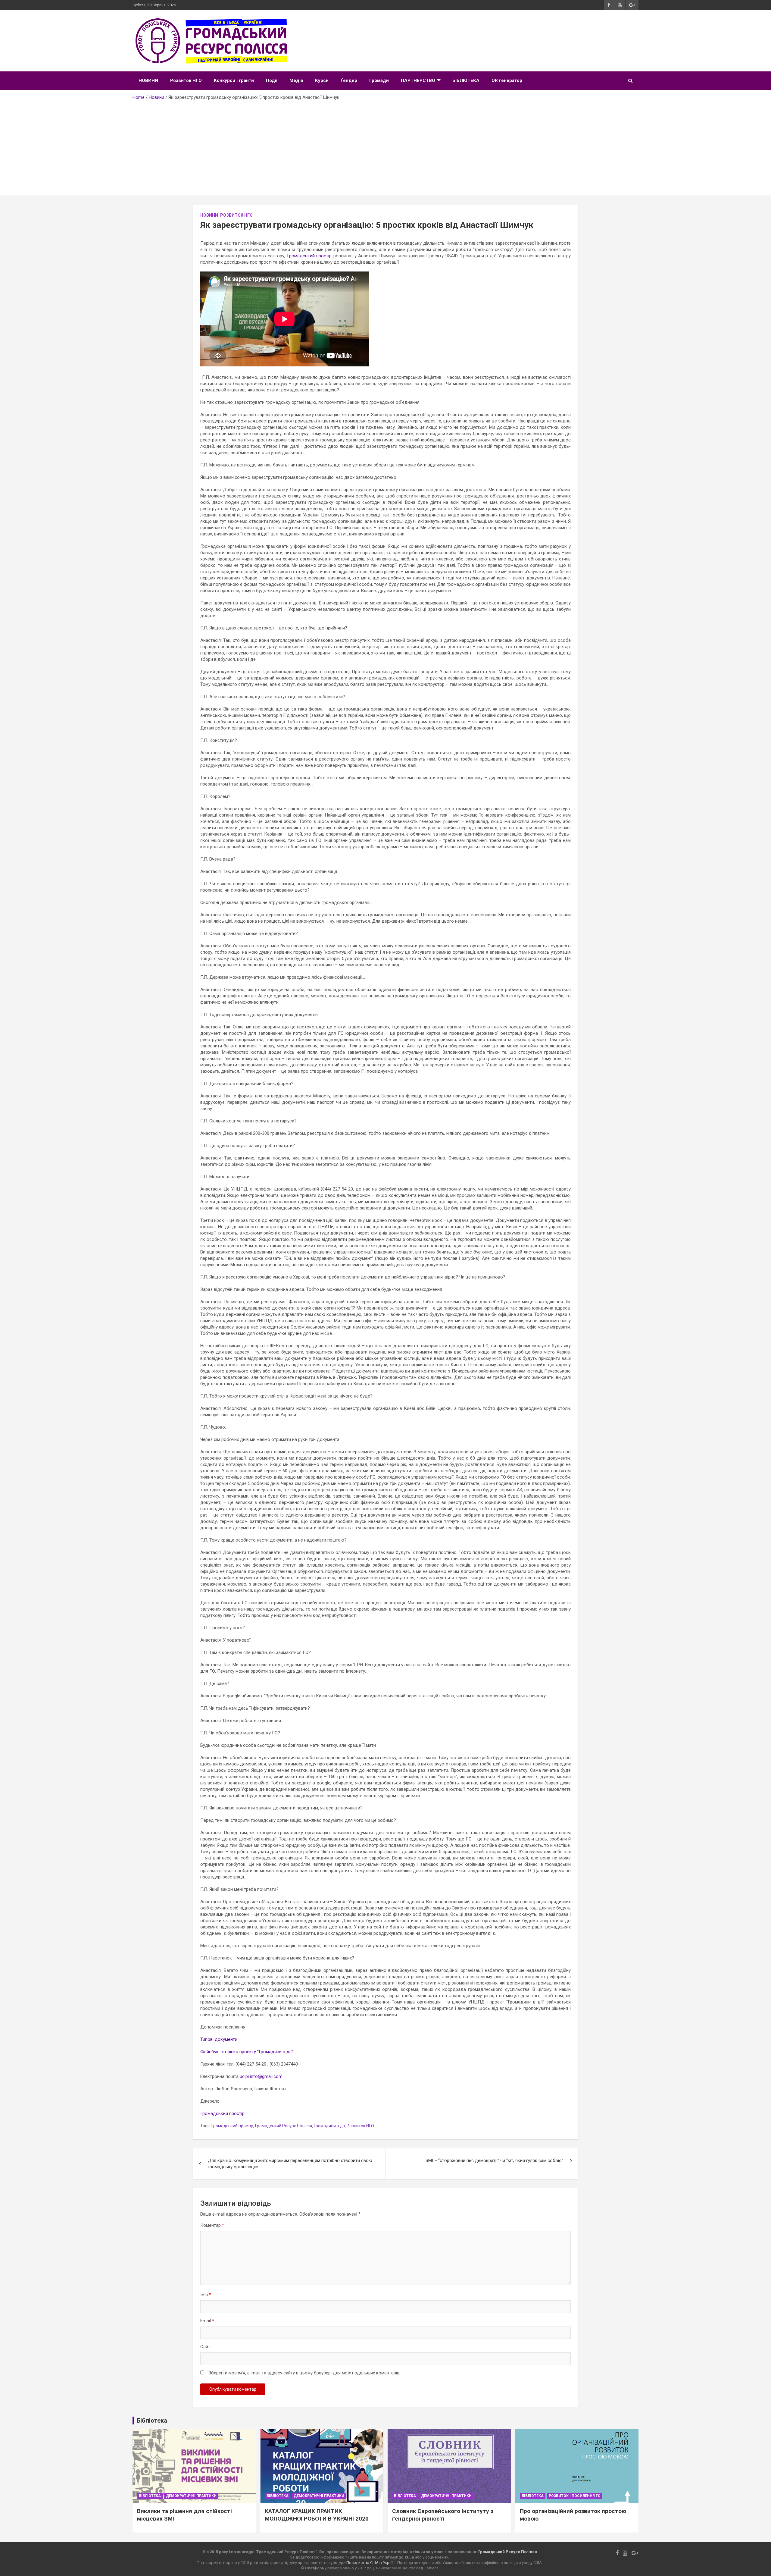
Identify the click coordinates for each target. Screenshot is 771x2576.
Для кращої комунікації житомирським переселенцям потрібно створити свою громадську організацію (290, 2164)
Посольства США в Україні (371, 2563)
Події (272, 80)
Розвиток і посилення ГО (575, 2496)
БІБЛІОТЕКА (466, 80)
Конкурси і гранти (234, 80)
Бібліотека (150, 2496)
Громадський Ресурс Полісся (284, 2126)
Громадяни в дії (329, 2126)
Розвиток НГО (186, 80)
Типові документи (219, 2039)
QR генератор (507, 80)
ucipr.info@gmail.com (261, 2076)
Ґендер (349, 80)
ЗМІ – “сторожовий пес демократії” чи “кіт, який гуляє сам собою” (494, 2160)
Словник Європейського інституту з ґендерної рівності (443, 2515)
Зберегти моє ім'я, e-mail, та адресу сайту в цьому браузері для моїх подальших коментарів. (304, 2373)
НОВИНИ (148, 80)
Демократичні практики (191, 2496)
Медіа (296, 80)
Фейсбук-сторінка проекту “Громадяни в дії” (247, 2052)
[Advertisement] (385, 146)
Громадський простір (309, 256)
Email (207, 2321)
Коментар (212, 2225)
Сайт (205, 2347)
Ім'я (206, 2295)
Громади (379, 80)
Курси (322, 80)
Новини (209, 215)
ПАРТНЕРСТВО (418, 80)
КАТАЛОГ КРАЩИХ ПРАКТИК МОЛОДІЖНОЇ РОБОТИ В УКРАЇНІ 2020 (317, 2515)
